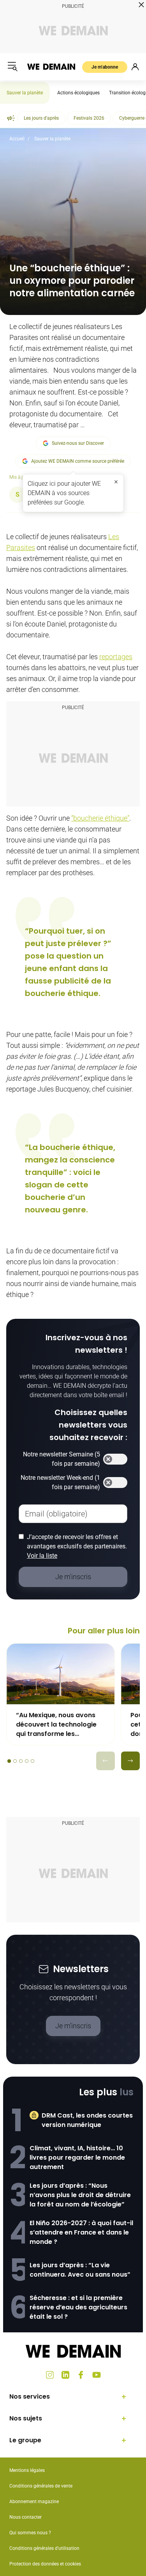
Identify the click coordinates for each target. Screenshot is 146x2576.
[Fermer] (116, 482)
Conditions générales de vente (41, 2486)
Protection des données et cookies (46, 2564)
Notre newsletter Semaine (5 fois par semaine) (62, 1459)
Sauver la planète (25, 93)
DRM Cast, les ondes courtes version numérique (87, 2120)
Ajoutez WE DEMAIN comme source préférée (78, 461)
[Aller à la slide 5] (33, 1761)
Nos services (30, 2396)
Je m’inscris (73, 2026)
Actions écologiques (78, 93)
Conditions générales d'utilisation (44, 2548)
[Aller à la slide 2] (15, 1761)
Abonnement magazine (34, 2502)
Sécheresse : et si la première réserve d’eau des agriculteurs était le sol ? (78, 2307)
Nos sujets (26, 2418)
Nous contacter (26, 2517)
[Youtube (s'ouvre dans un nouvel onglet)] (97, 2375)
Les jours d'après (41, 118)
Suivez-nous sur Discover (78, 443)
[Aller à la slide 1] (9, 1761)
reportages (116, 657)
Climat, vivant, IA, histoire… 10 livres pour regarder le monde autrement (77, 2158)
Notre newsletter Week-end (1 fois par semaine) (60, 1482)
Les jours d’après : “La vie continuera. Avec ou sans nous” (80, 2270)
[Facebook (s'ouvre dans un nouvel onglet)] (81, 2375)
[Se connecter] (135, 67)
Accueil (17, 139)
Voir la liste (42, 1556)
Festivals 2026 (89, 118)
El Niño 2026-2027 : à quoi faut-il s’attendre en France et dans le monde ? (81, 2232)
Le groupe (25, 2440)
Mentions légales (27, 2470)
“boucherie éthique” (100, 818)
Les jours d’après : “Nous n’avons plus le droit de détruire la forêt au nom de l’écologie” (80, 2195)
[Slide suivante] (130, 1761)
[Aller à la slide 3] (21, 1761)
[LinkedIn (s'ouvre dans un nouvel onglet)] (65, 2375)
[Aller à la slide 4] (27, 1761)
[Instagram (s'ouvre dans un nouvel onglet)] (50, 2375)
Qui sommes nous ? (30, 2533)
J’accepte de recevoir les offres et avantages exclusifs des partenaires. (77, 1546)
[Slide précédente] (106, 1761)
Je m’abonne (105, 67)
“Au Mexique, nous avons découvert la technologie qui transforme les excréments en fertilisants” (59, 1725)
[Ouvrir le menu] (12, 67)
